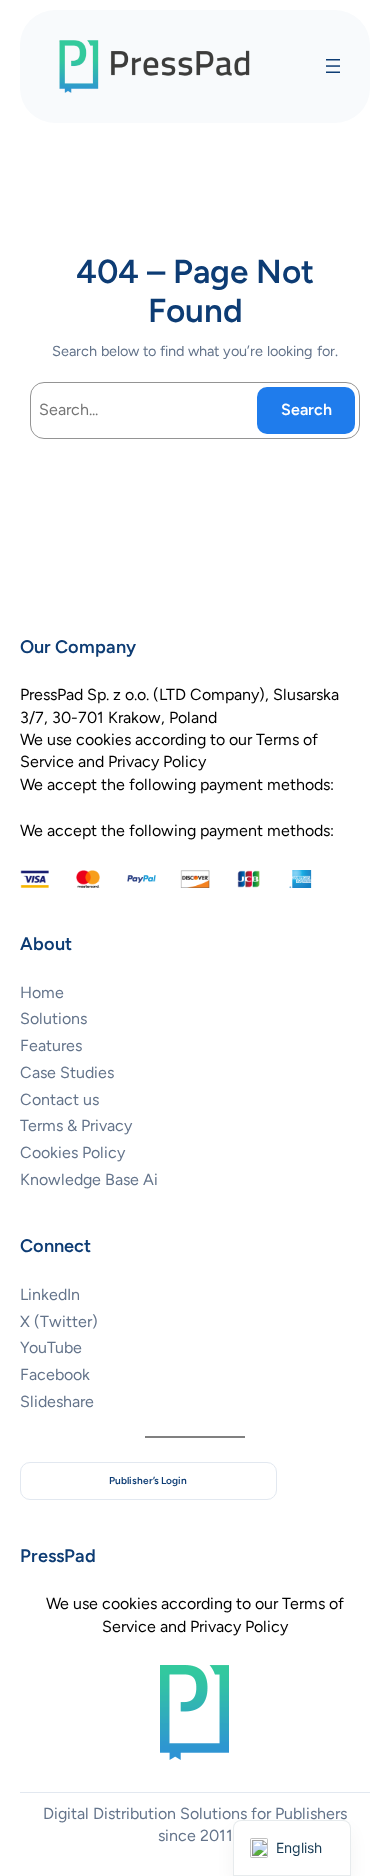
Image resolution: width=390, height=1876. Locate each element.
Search (306, 409)
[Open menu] (333, 66)
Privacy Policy (239, 1626)
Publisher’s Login (148, 1480)
